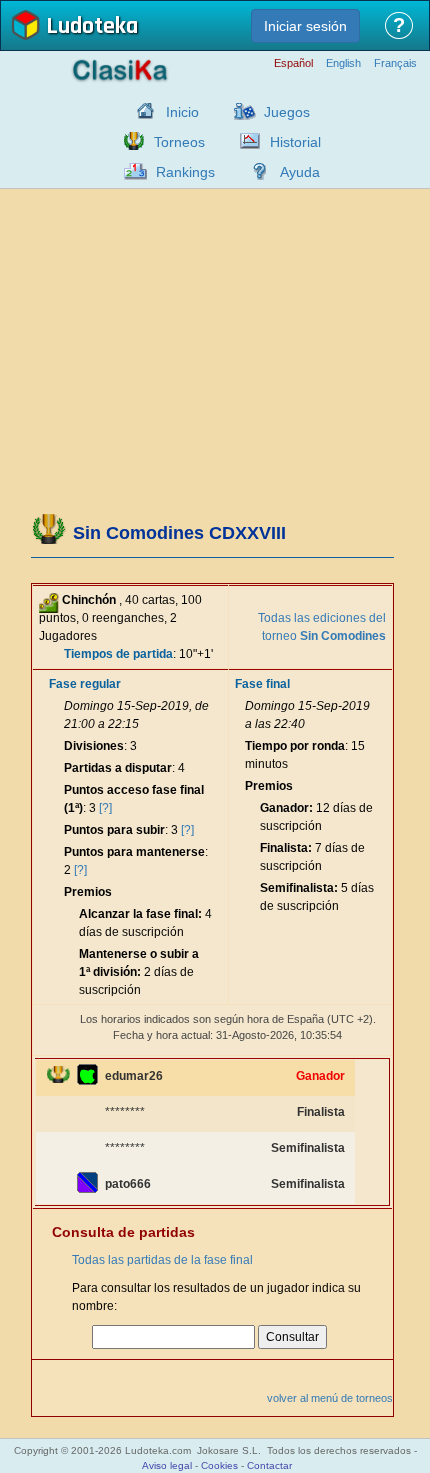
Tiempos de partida (118, 654)
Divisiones (94, 746)
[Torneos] (129, 141)
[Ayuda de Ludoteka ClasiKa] (255, 171)
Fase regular (85, 684)
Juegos (287, 112)
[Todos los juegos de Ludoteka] (239, 111)
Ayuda (300, 172)
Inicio (182, 112)
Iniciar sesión (305, 26)
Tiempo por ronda (295, 746)
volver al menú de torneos (330, 1398)
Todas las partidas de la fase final (162, 1260)
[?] (105, 808)
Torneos (179, 142)
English (343, 63)
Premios (88, 892)
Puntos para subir (114, 830)
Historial (295, 142)
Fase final (262, 684)
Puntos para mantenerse (134, 852)
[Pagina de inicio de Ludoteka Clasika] (141, 111)
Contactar (269, 1465)
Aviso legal (167, 1465)
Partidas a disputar (118, 768)
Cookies (219, 1465)
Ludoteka (92, 27)
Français (395, 63)
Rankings (185, 172)
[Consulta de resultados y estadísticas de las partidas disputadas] (245, 141)
